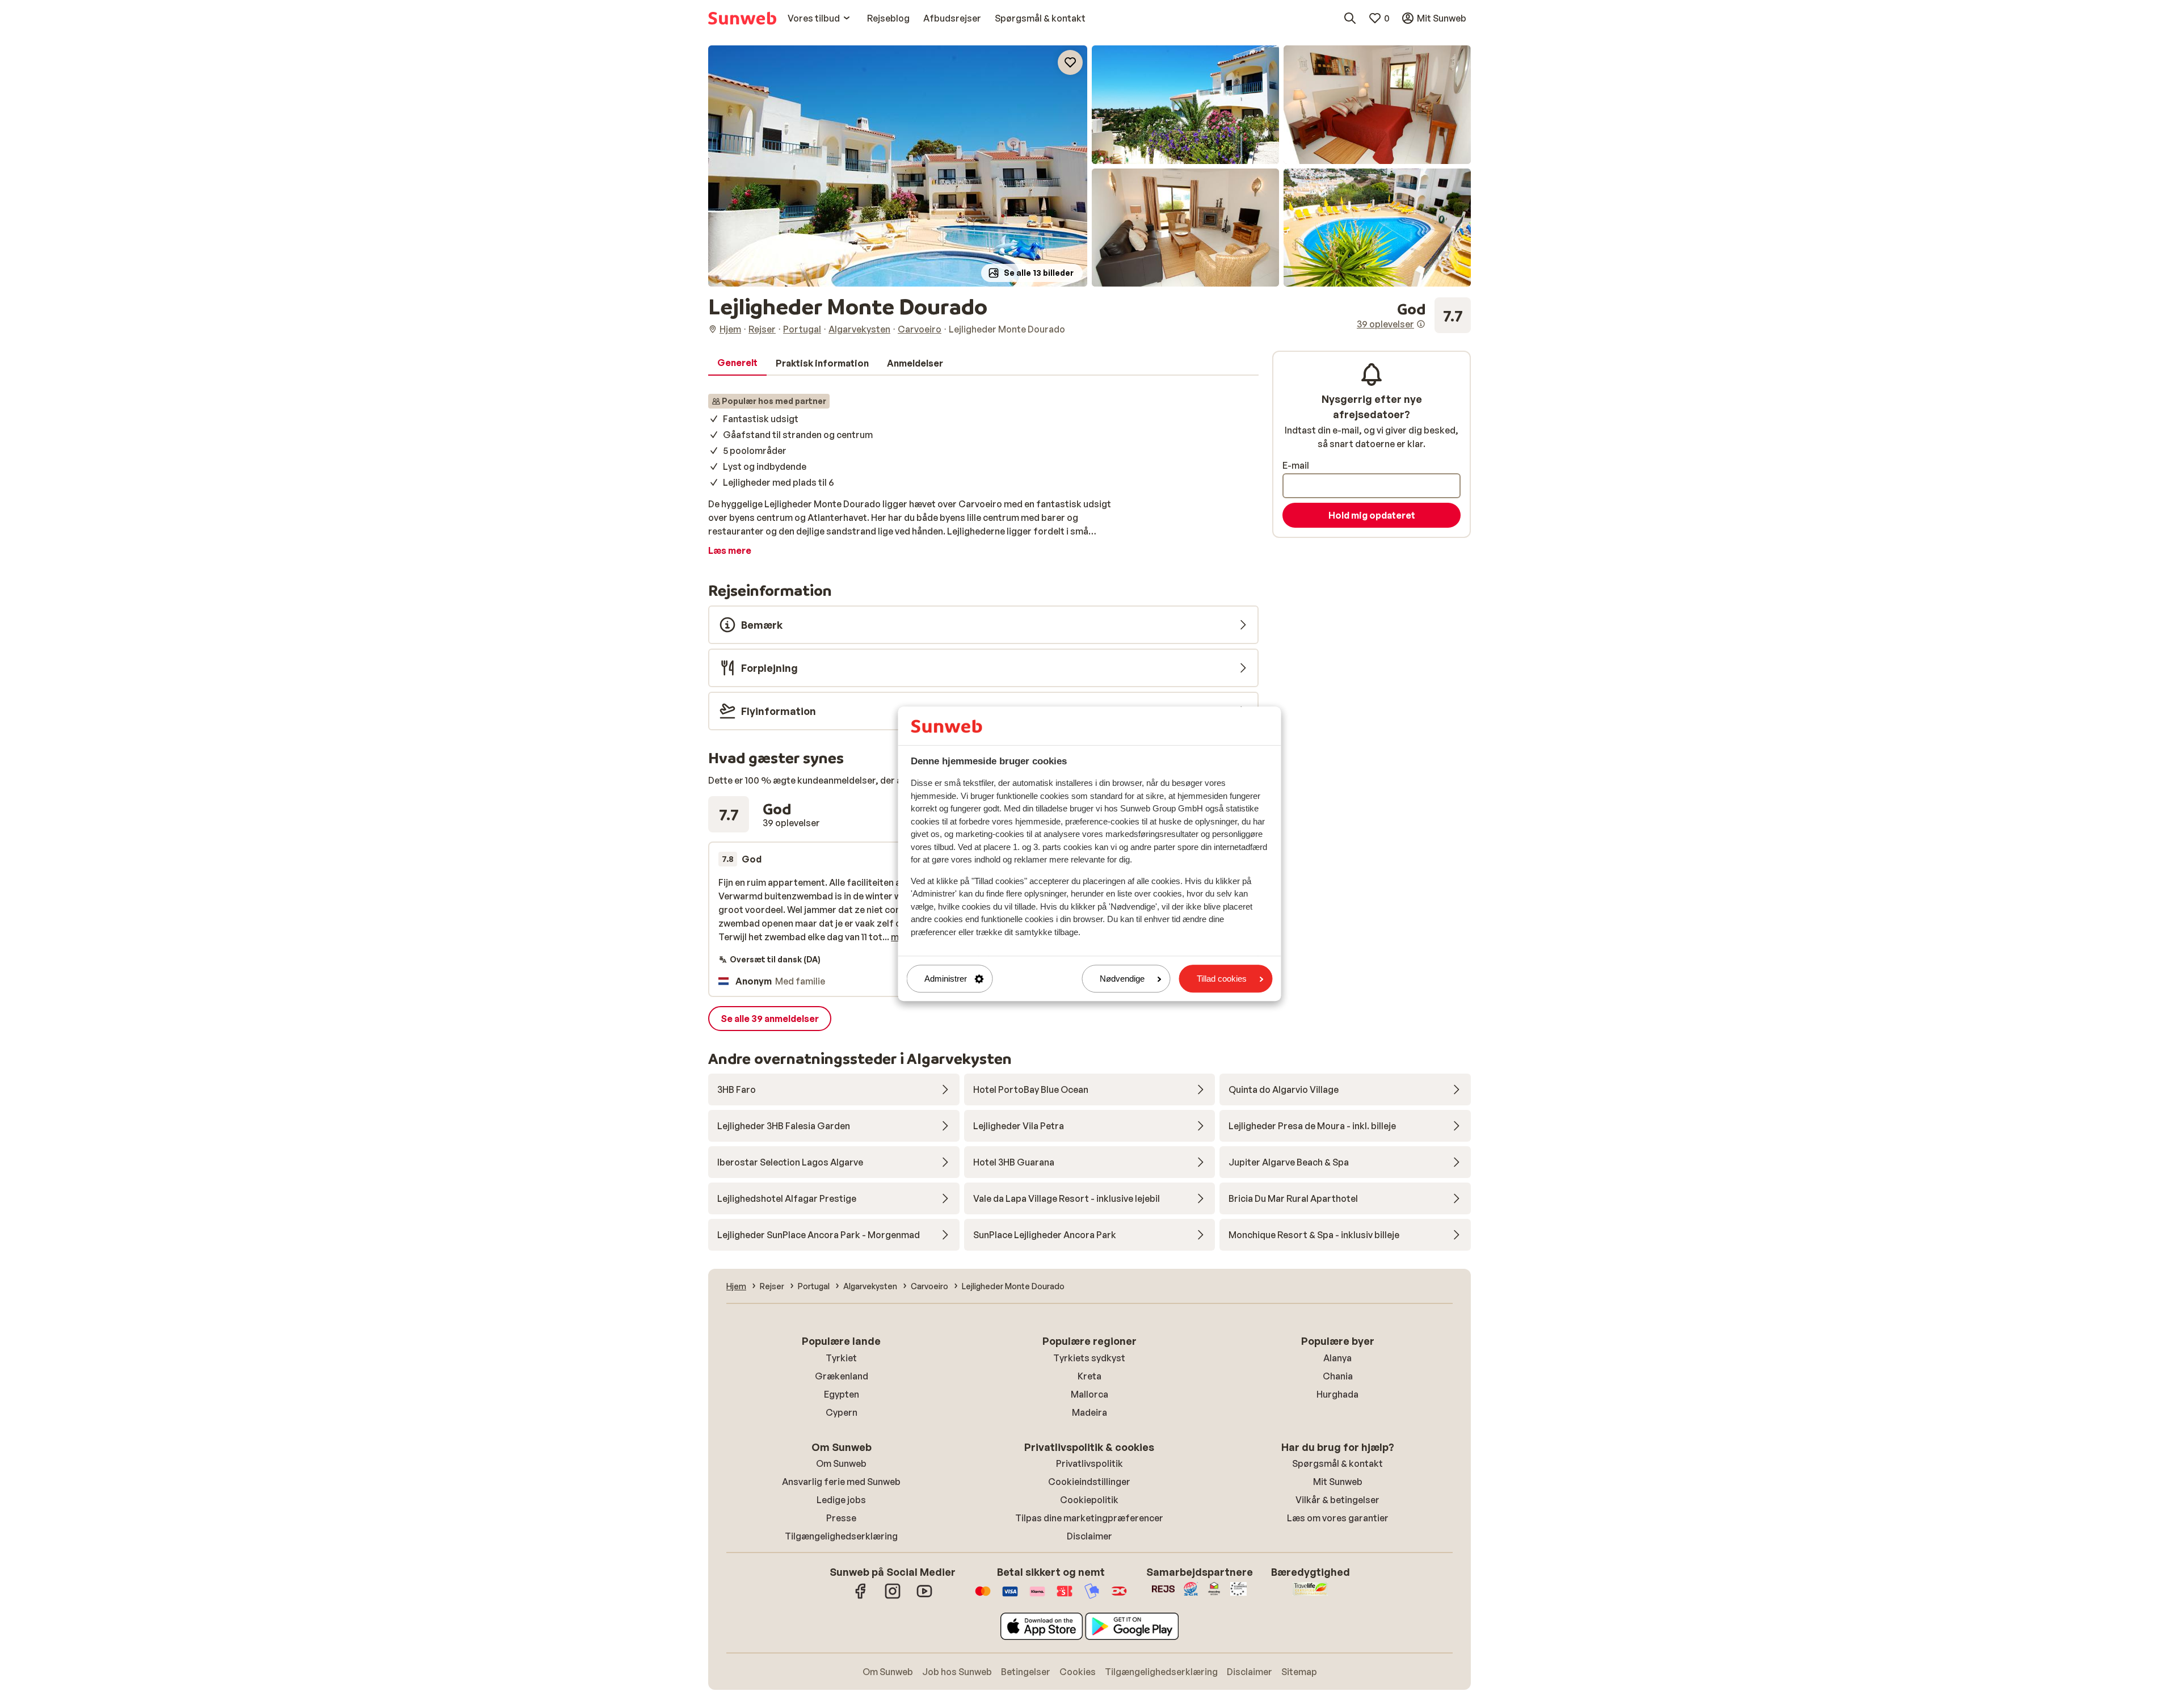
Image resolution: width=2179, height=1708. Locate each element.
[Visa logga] (1010, 1597)
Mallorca (1089, 1394)
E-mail (1296, 465)
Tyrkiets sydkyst (1089, 1358)
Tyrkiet (841, 1358)
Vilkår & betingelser (1337, 1500)
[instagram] (893, 1597)
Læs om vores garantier (1338, 1518)
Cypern (842, 1412)
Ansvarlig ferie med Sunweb (841, 1482)
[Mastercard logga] (983, 1597)
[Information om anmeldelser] (1421, 324)
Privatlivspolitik (1089, 1463)
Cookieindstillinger (1089, 1482)
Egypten (842, 1394)
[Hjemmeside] (742, 18)
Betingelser (1026, 1672)
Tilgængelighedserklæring (841, 1536)
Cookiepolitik (1089, 1500)
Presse (841, 1518)
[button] (898, 166)
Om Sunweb (841, 1463)
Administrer (946, 979)
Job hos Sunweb (957, 1672)
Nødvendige (1122, 979)
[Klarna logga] (1037, 1597)
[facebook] (861, 1597)
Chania (1338, 1376)
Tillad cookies (1222, 979)
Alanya (1337, 1358)
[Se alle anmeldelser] (1414, 315)
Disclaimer (1089, 1536)
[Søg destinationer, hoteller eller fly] (1350, 18)
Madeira (1089, 1412)
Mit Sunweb (1338, 1482)
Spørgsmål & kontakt (1337, 1463)
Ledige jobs (841, 1500)
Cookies (1078, 1672)
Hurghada (1337, 1394)
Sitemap (1299, 1672)
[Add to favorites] (1070, 62)
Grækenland (842, 1376)
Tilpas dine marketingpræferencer (1089, 1518)
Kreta (1089, 1376)
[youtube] (924, 1597)
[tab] (737, 363)
